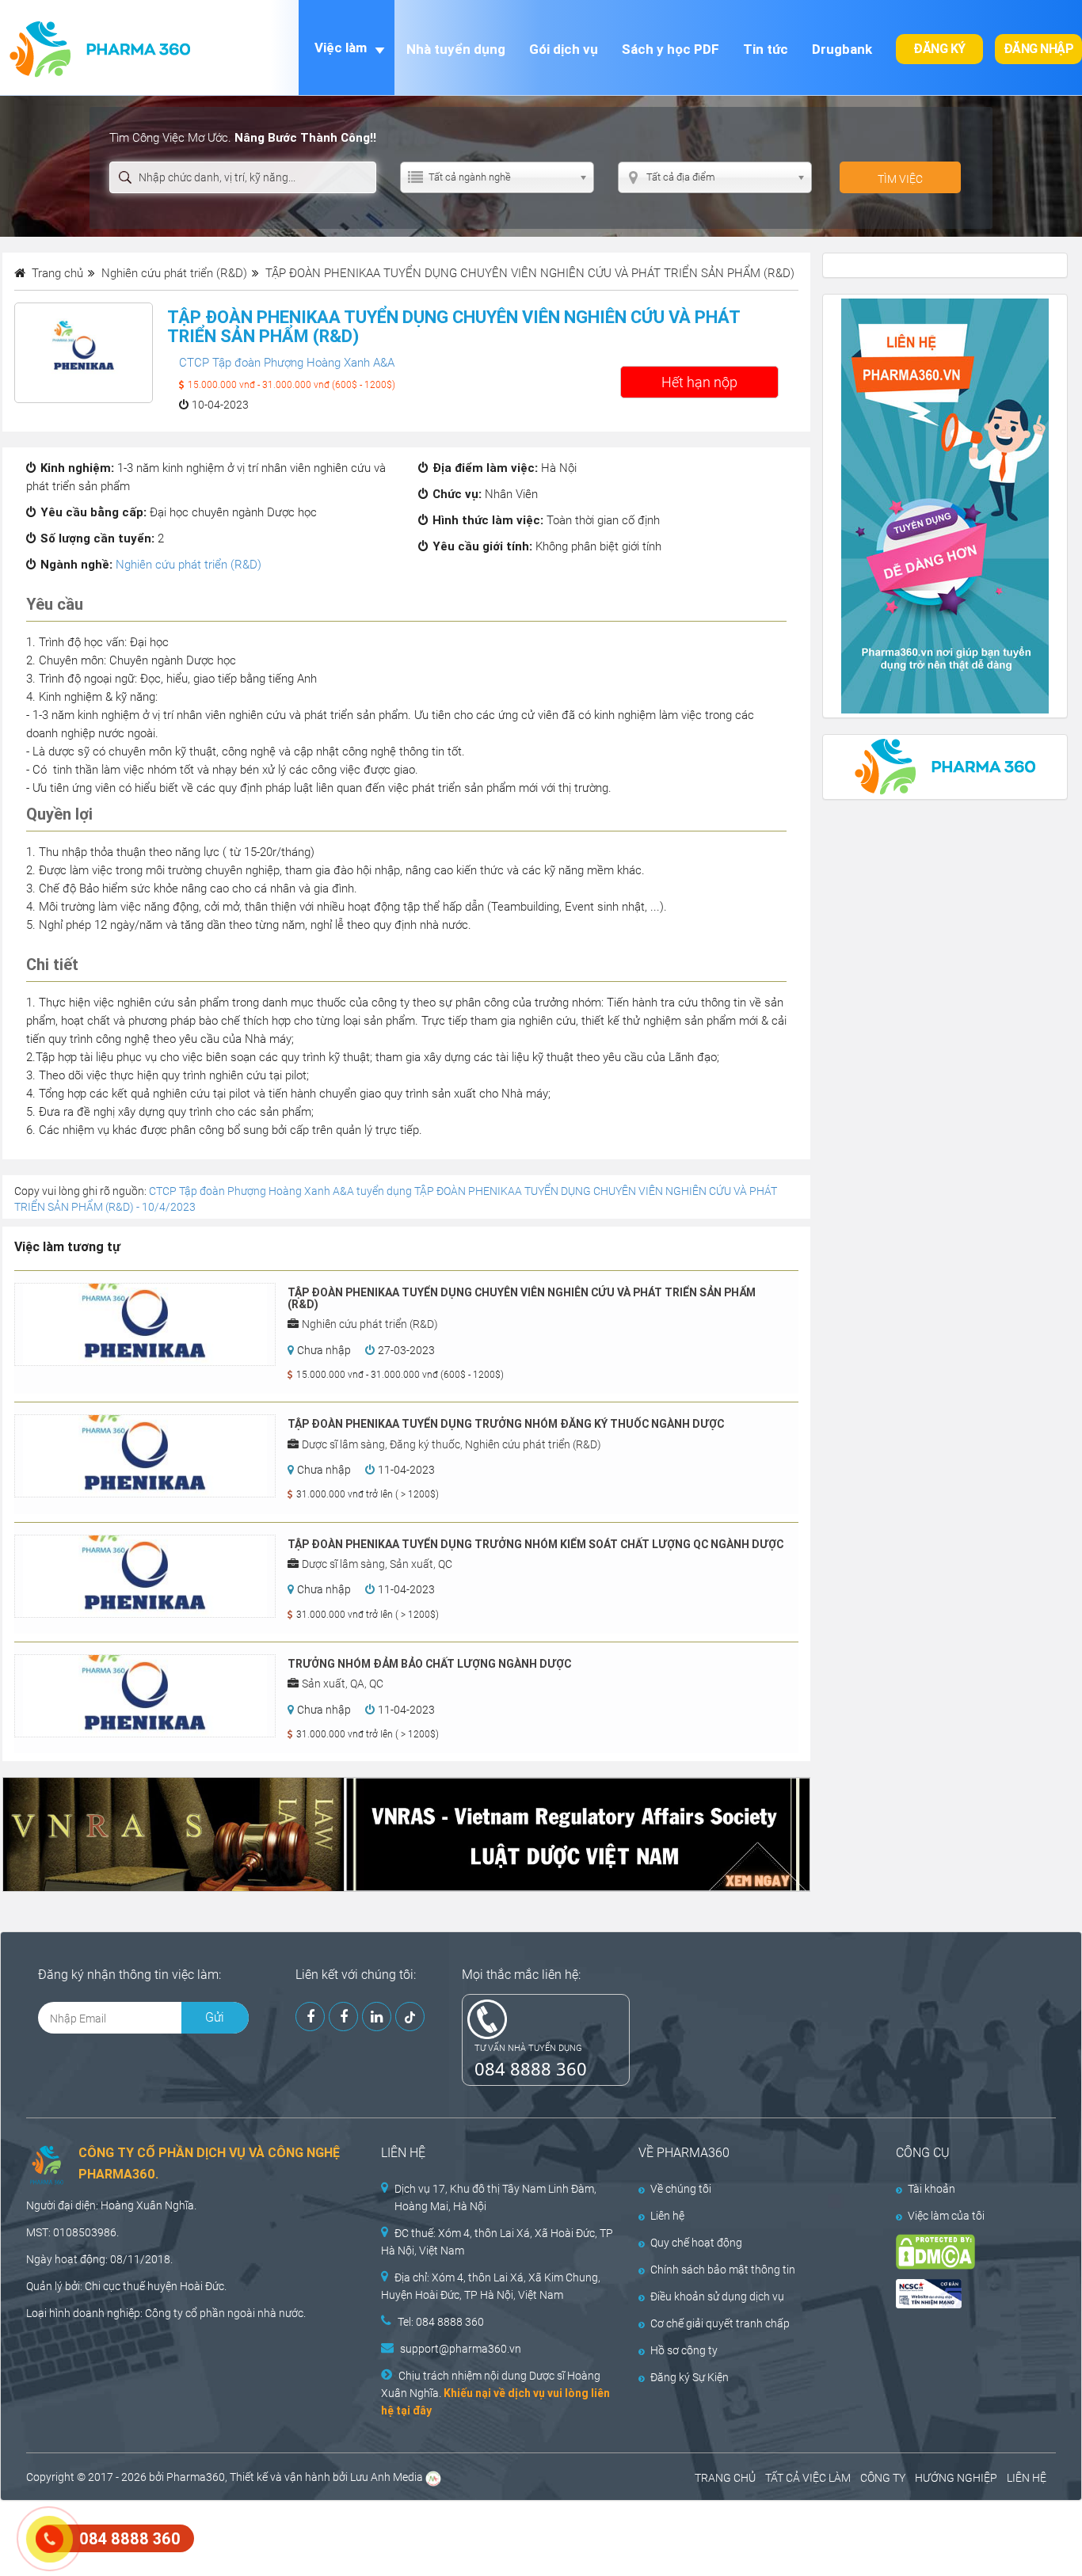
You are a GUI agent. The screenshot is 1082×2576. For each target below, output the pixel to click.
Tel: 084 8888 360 (441, 2322)
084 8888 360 (531, 2068)
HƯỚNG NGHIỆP (956, 2478)
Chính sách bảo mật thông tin (723, 2270)
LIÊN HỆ (1027, 2478)
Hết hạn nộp (699, 382)
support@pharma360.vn (461, 2349)
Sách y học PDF (671, 49)
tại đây (414, 2410)
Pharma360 (196, 2477)
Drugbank (842, 49)
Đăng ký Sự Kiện (690, 2377)
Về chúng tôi (681, 2189)
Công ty (164, 2313)
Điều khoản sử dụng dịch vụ (717, 2296)
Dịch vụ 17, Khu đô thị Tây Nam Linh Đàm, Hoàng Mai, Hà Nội (495, 2197)
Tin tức (766, 49)
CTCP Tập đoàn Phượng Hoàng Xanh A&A (287, 363)
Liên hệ (667, 2216)
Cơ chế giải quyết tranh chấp (720, 2323)
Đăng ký (939, 49)
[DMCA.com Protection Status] (962, 2252)
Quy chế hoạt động (696, 2243)
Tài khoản (932, 2189)
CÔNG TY (883, 2478)
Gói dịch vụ (564, 49)
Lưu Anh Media (387, 2477)
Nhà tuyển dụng (456, 49)
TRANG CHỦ (725, 2478)
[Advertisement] (288, 2536)
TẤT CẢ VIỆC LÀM (808, 2478)
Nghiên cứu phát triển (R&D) (189, 565)
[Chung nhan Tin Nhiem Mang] (962, 2294)
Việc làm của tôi (946, 2216)
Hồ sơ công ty (684, 2350)
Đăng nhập (1039, 49)
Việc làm (341, 48)
